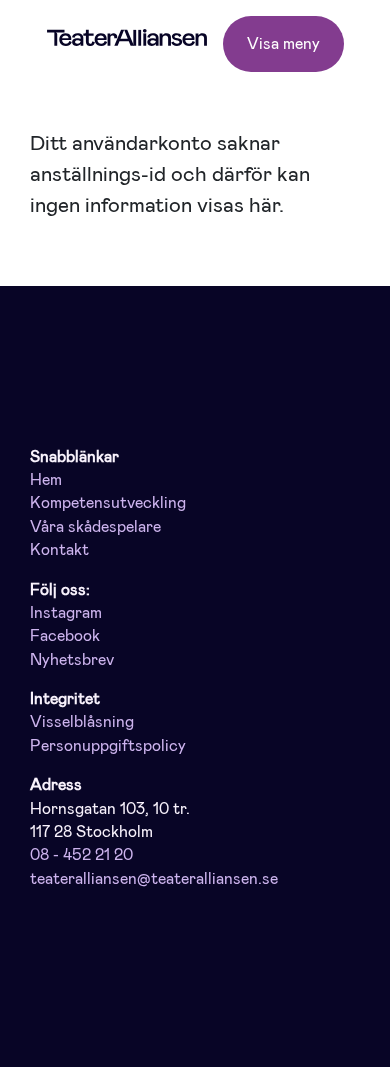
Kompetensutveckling (108, 503)
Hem (46, 480)
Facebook (65, 636)
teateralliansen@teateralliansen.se (154, 879)
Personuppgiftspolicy (108, 746)
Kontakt (59, 550)
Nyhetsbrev (72, 660)
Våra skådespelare (95, 527)
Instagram (66, 613)
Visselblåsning (82, 722)
